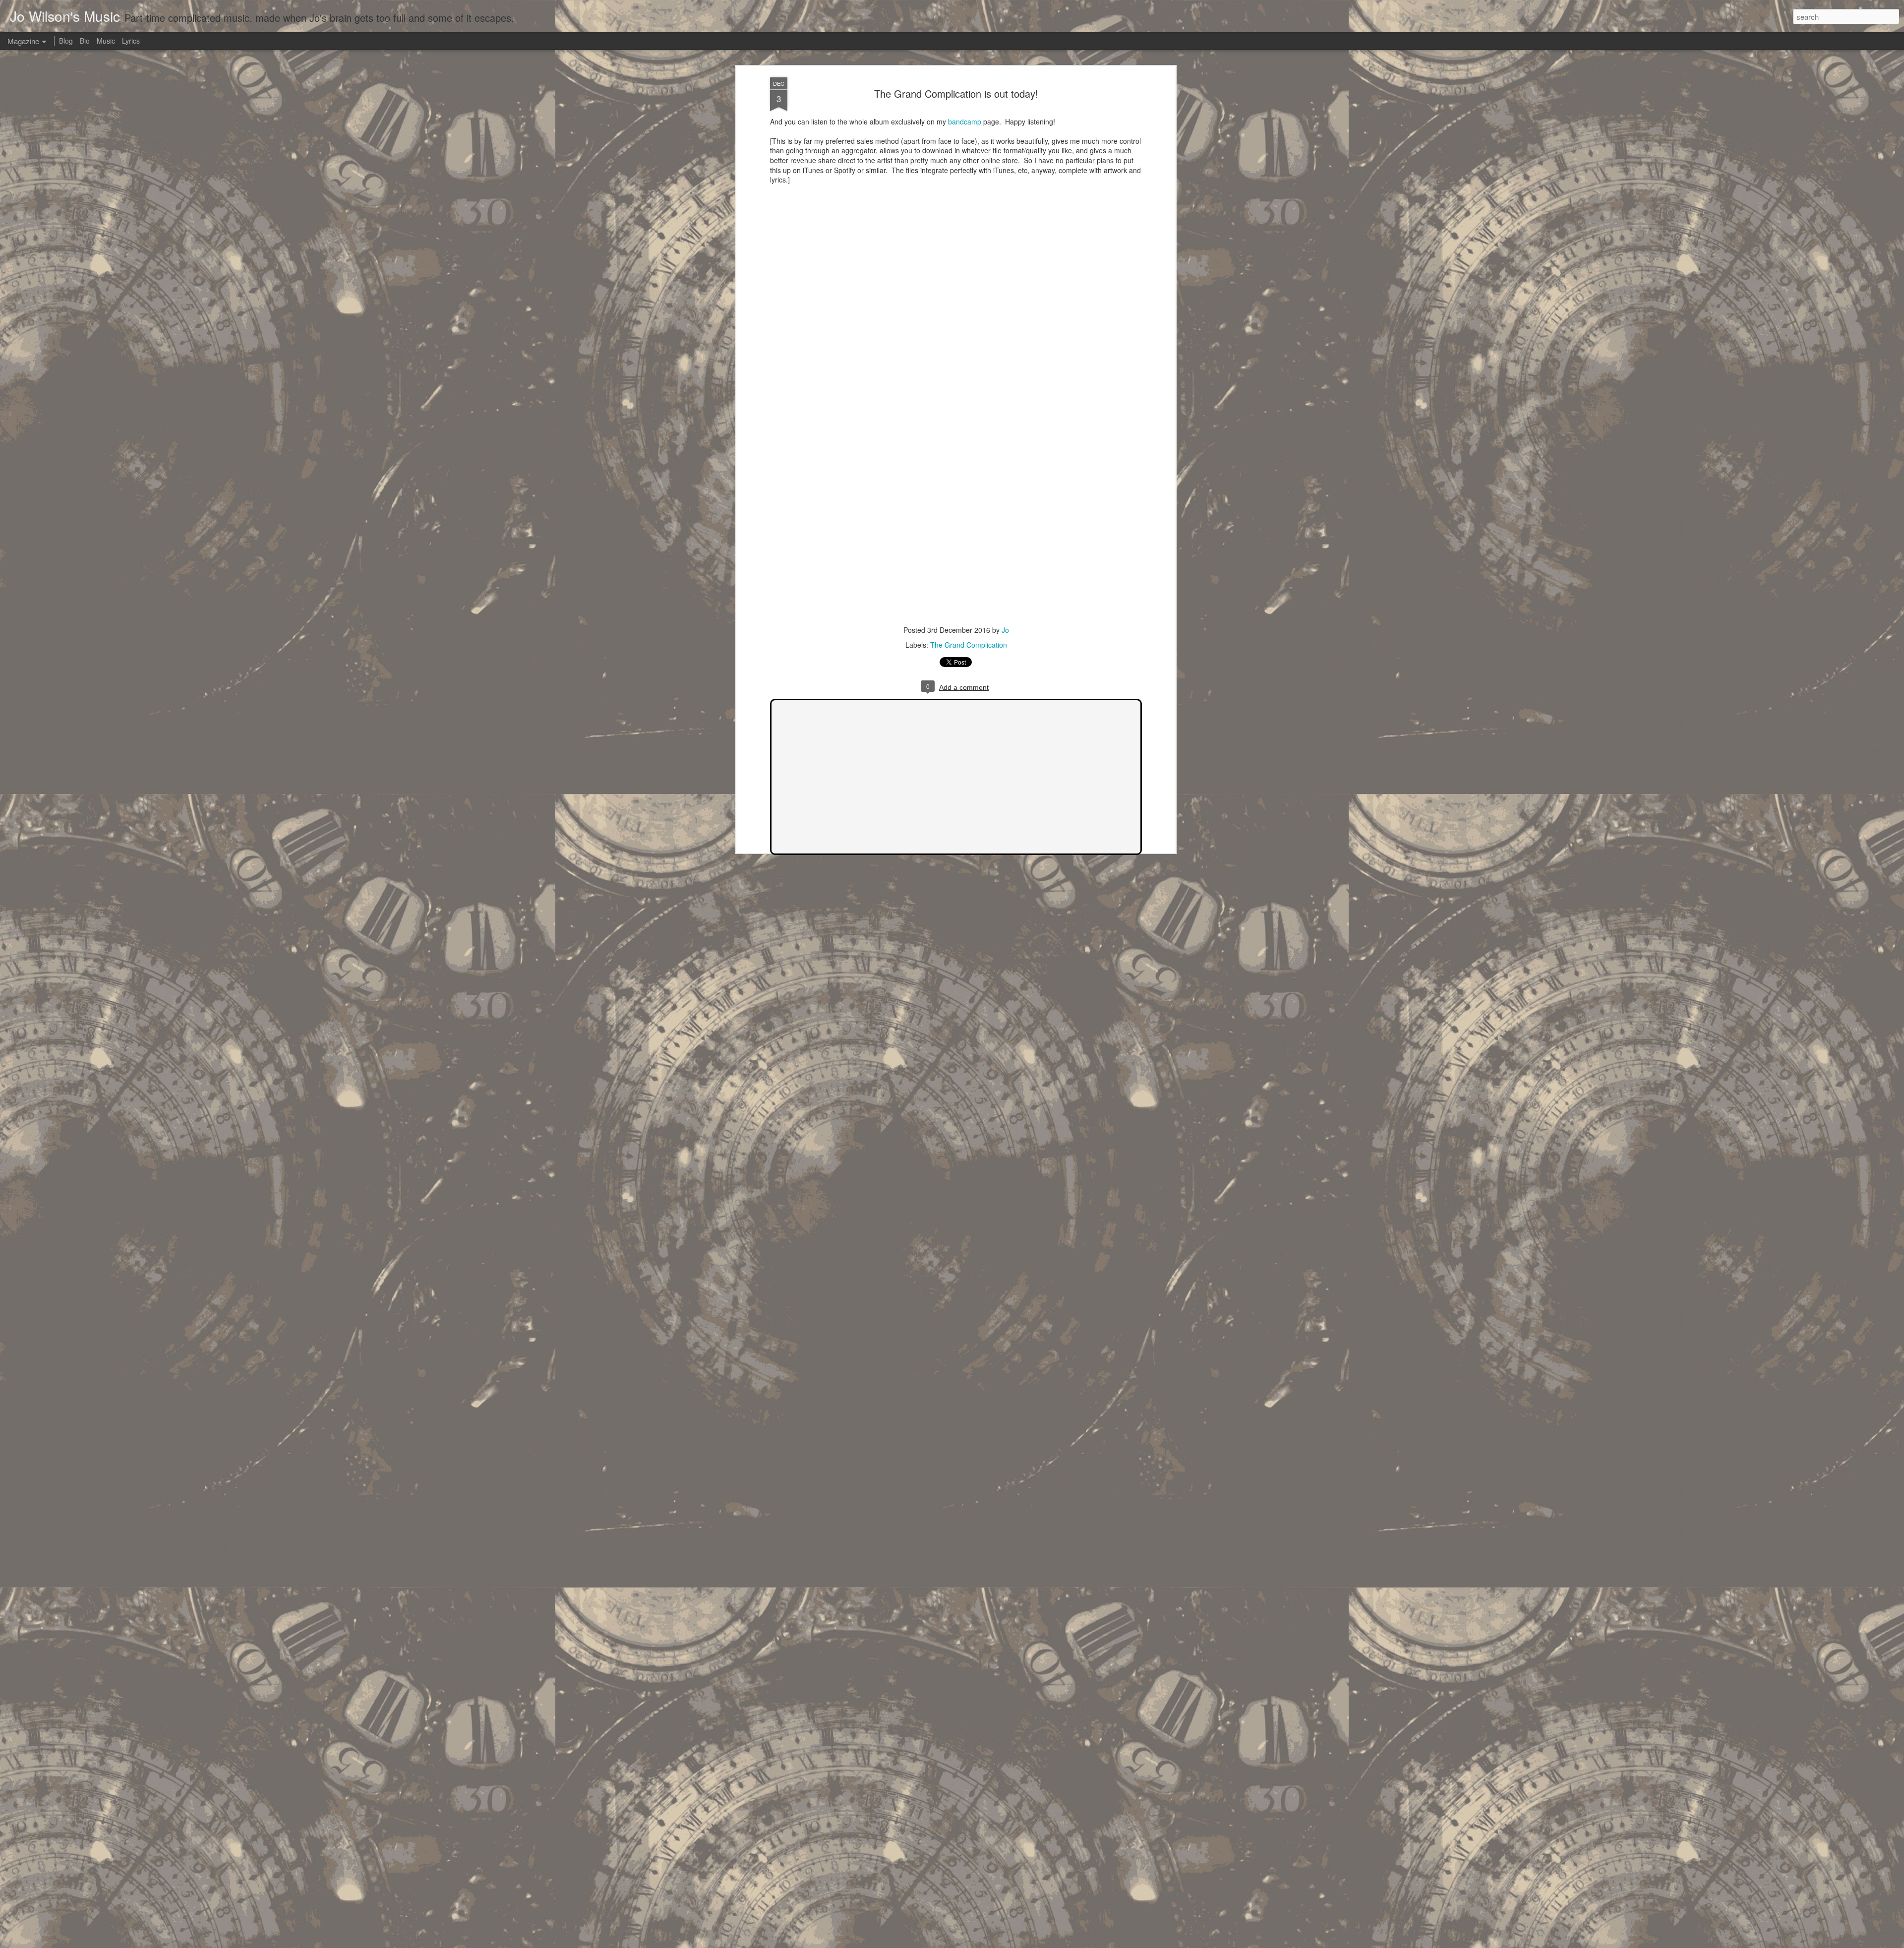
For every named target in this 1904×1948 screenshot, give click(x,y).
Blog (66, 41)
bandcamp (965, 122)
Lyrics (131, 41)
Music (106, 41)
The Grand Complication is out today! (956, 93)
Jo (1005, 630)
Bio (85, 41)
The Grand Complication (969, 645)
